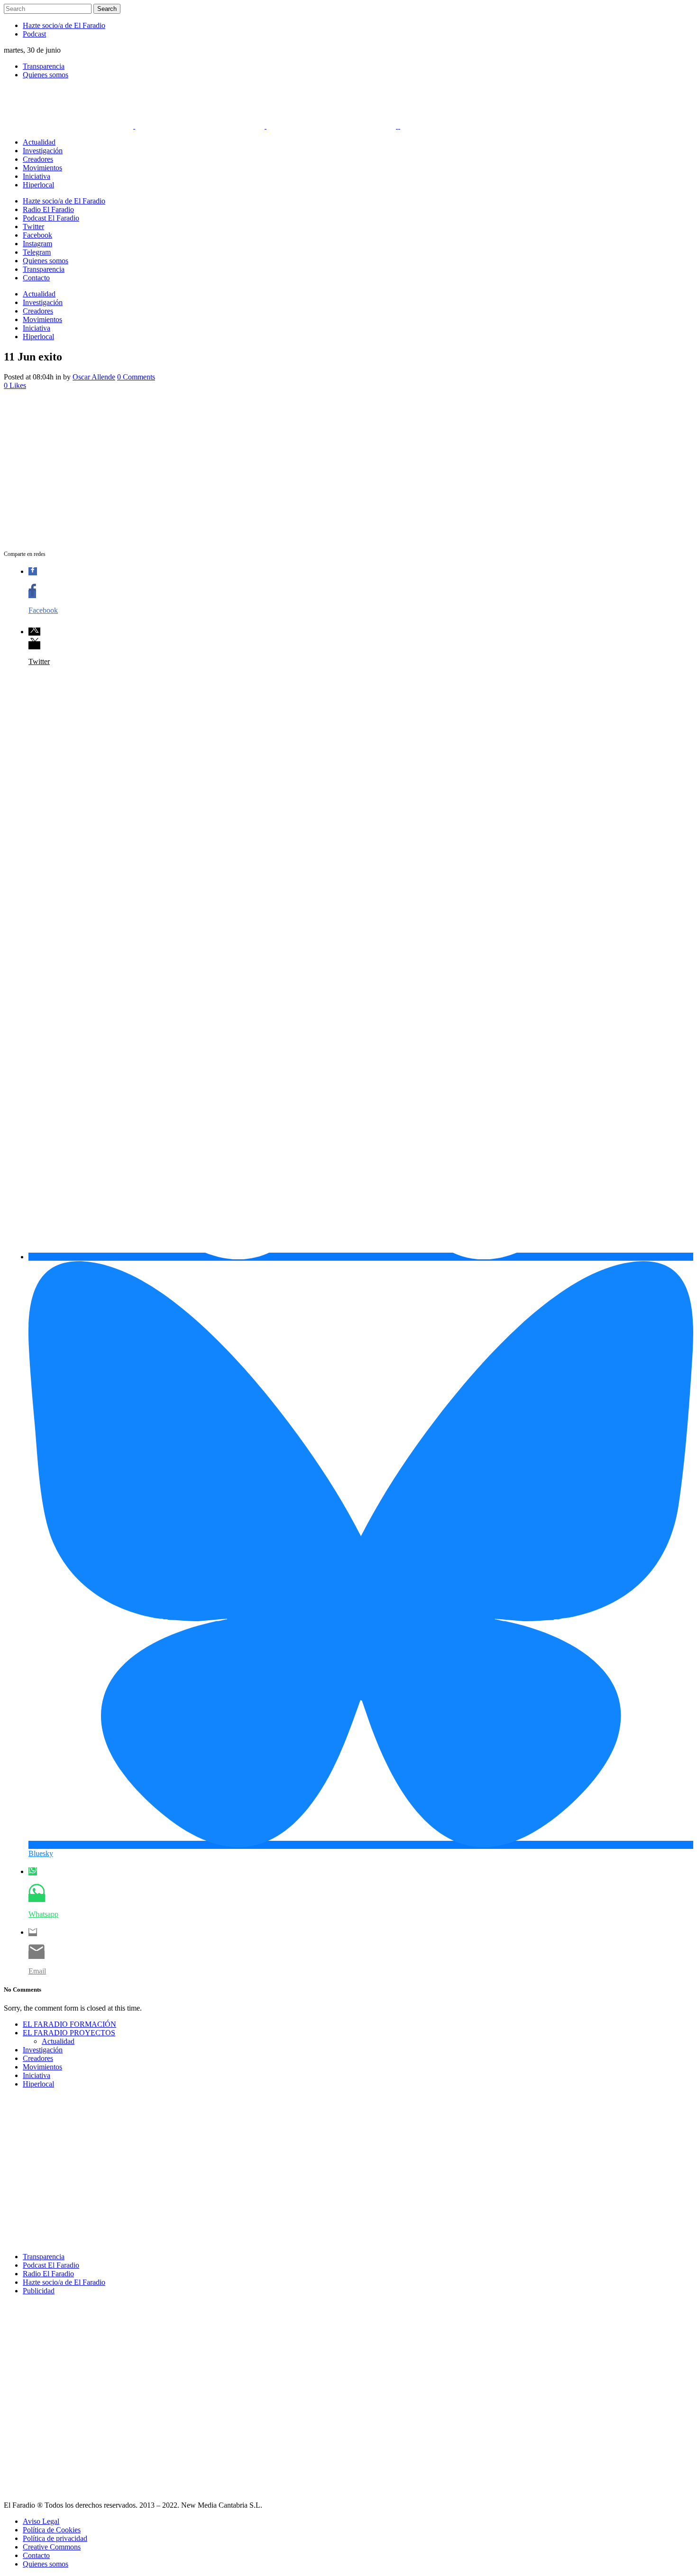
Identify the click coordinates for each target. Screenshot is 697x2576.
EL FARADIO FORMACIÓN (69, 2024)
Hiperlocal (38, 2084)
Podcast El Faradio (51, 2265)
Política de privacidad (55, 2538)
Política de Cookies (52, 2530)
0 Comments (136, 377)
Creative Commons (52, 2547)
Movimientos (42, 2067)
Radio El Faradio (48, 2274)
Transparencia (44, 66)
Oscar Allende (94, 377)
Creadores (38, 2058)
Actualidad (58, 2041)
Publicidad (39, 2291)
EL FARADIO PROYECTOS (69, 2033)
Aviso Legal (41, 2521)
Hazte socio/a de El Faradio (64, 25)
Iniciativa (37, 2075)
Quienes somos (46, 75)
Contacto (36, 2555)
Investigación (43, 2050)
